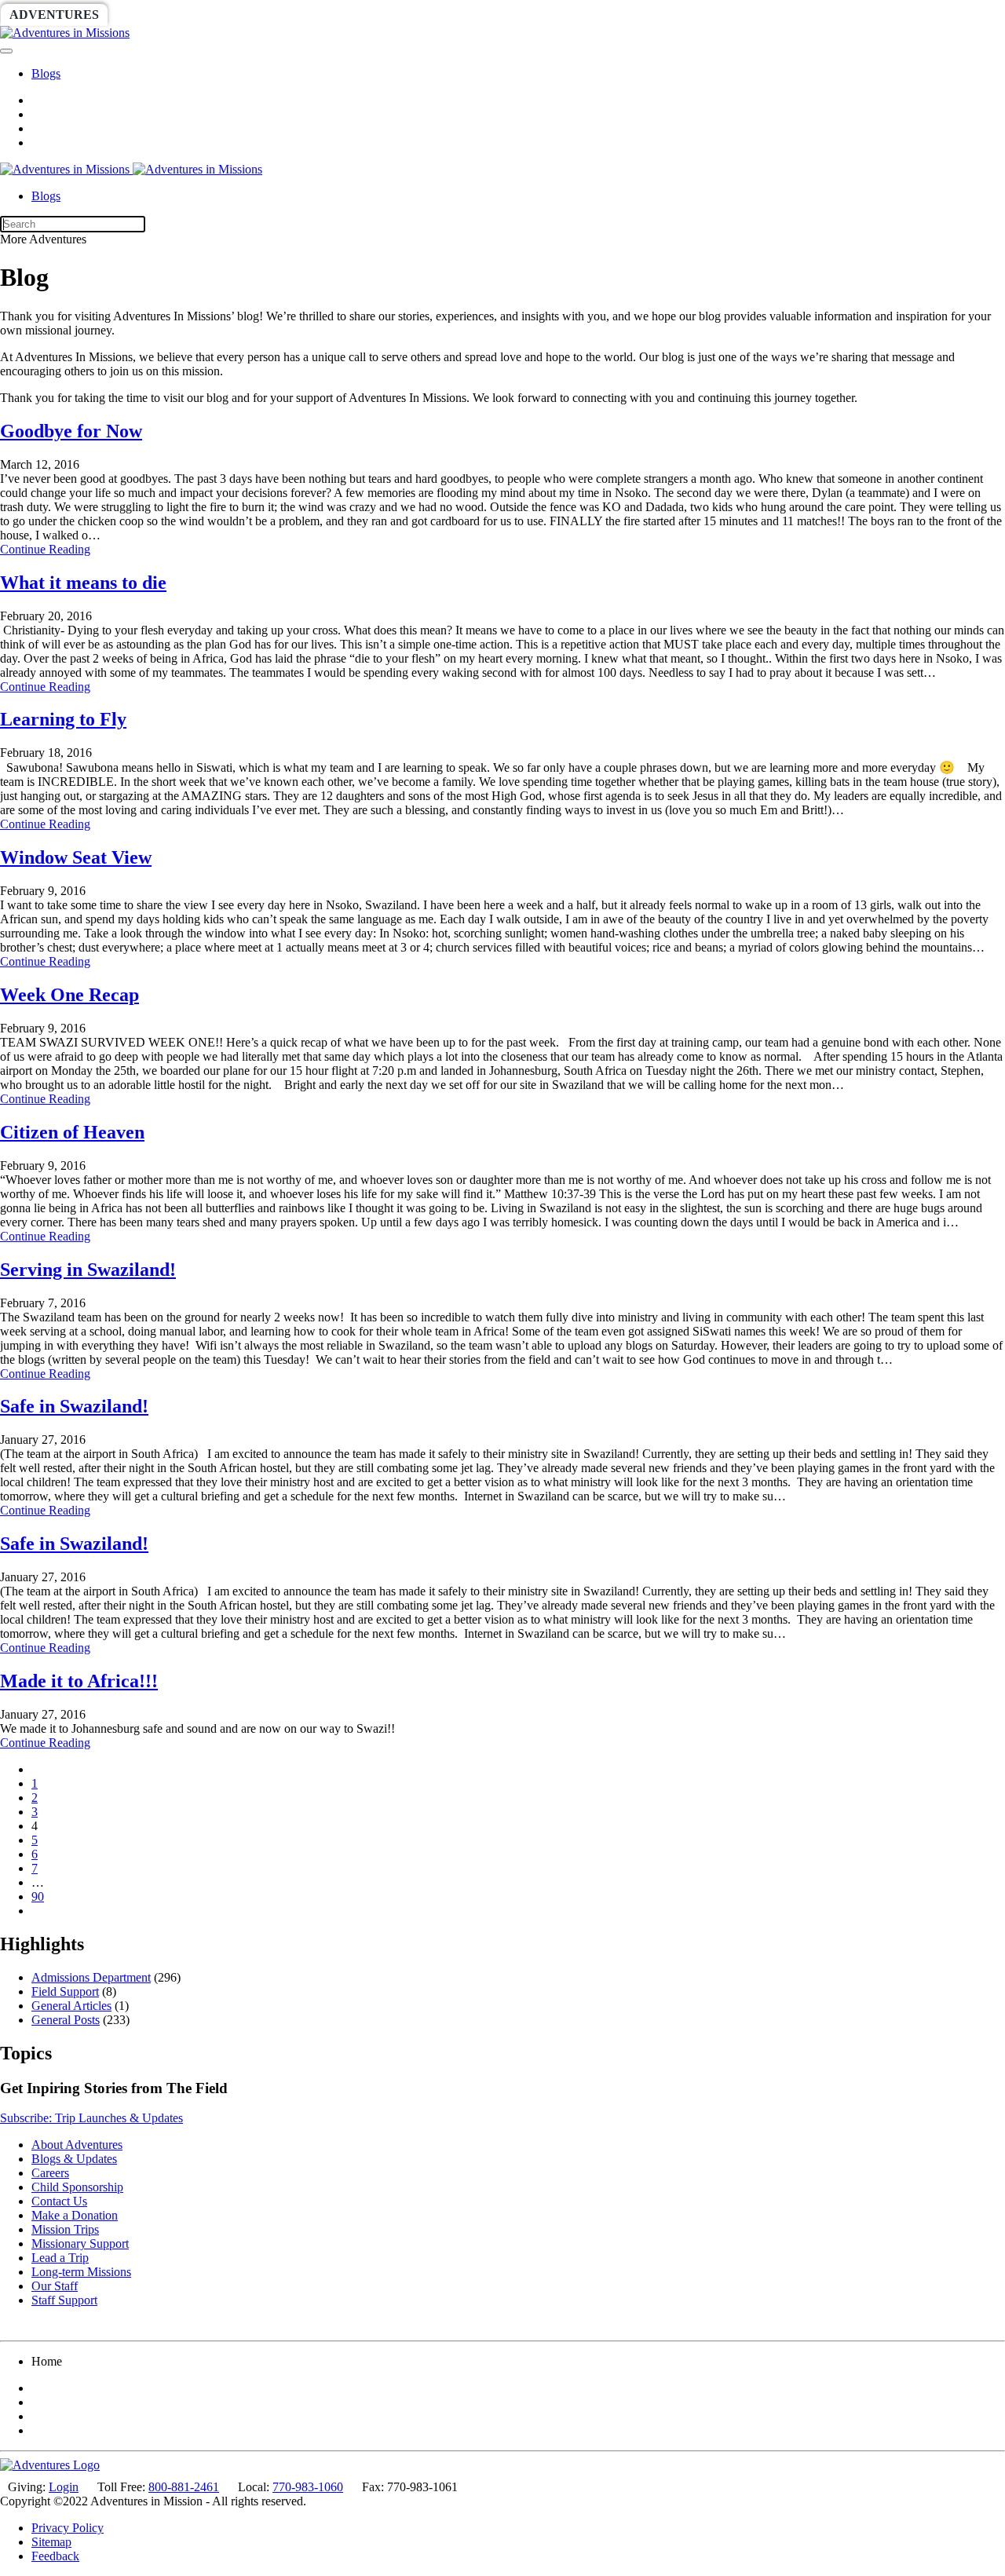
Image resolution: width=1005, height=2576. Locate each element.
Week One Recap (69, 995)
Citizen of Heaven (72, 1132)
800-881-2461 (184, 2487)
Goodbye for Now (71, 431)
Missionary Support (80, 2243)
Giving (542, 15)
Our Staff (55, 2286)
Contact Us (59, 2201)
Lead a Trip (60, 2258)
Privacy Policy (68, 2528)
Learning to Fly (63, 719)
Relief (472, 15)
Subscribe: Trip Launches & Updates (91, 2118)
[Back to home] (65, 33)
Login (64, 2487)
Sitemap (51, 2542)
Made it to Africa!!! (79, 1681)
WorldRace (164, 15)
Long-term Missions (81, 2272)
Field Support (65, 1991)
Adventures (54, 15)
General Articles (71, 2006)
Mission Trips (65, 2229)
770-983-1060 (308, 2487)
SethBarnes (272, 15)
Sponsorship (382, 15)
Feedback (55, 2556)
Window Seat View (76, 857)
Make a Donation (75, 2215)
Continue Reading (45, 549)
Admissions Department (91, 1977)
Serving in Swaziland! (88, 1270)
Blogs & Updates (74, 2159)
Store (609, 15)
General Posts (66, 2020)
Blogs (46, 73)
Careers (50, 2173)
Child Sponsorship (77, 2187)
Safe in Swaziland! (74, 1406)
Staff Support (64, 2300)
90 (38, 1896)
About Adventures (77, 2145)
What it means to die (83, 583)
